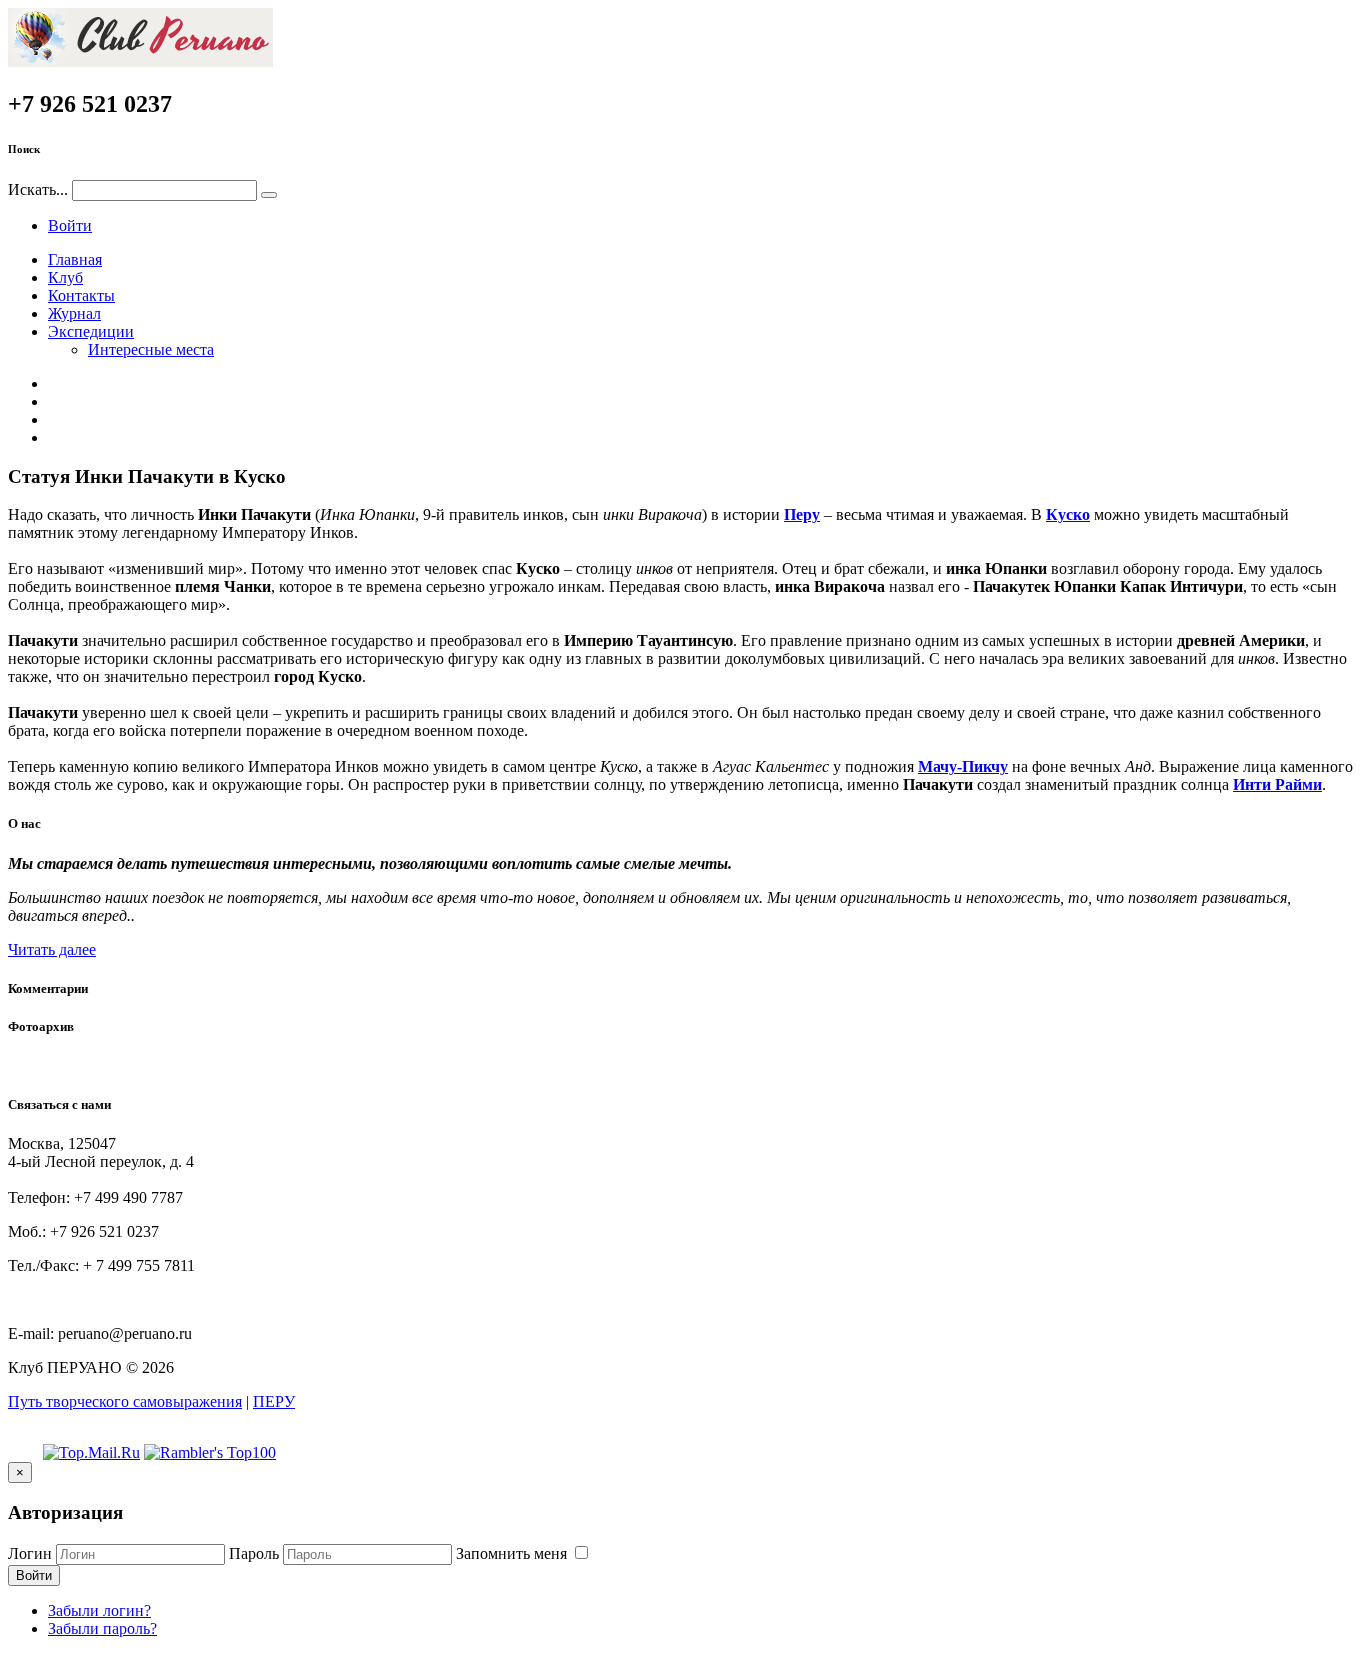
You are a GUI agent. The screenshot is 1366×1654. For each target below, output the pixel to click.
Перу (802, 514)
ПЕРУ (274, 1401)
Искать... (38, 189)
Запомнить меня (513, 1553)
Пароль (254, 1553)
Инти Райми (1277, 784)
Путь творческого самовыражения (125, 1401)
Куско (1068, 514)
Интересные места (151, 349)
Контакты (81, 295)
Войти (70, 225)
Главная (75, 259)
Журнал (74, 313)
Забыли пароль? (102, 1628)
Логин (30, 1553)
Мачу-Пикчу (963, 766)
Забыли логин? (99, 1610)
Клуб (65, 277)
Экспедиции (91, 331)
